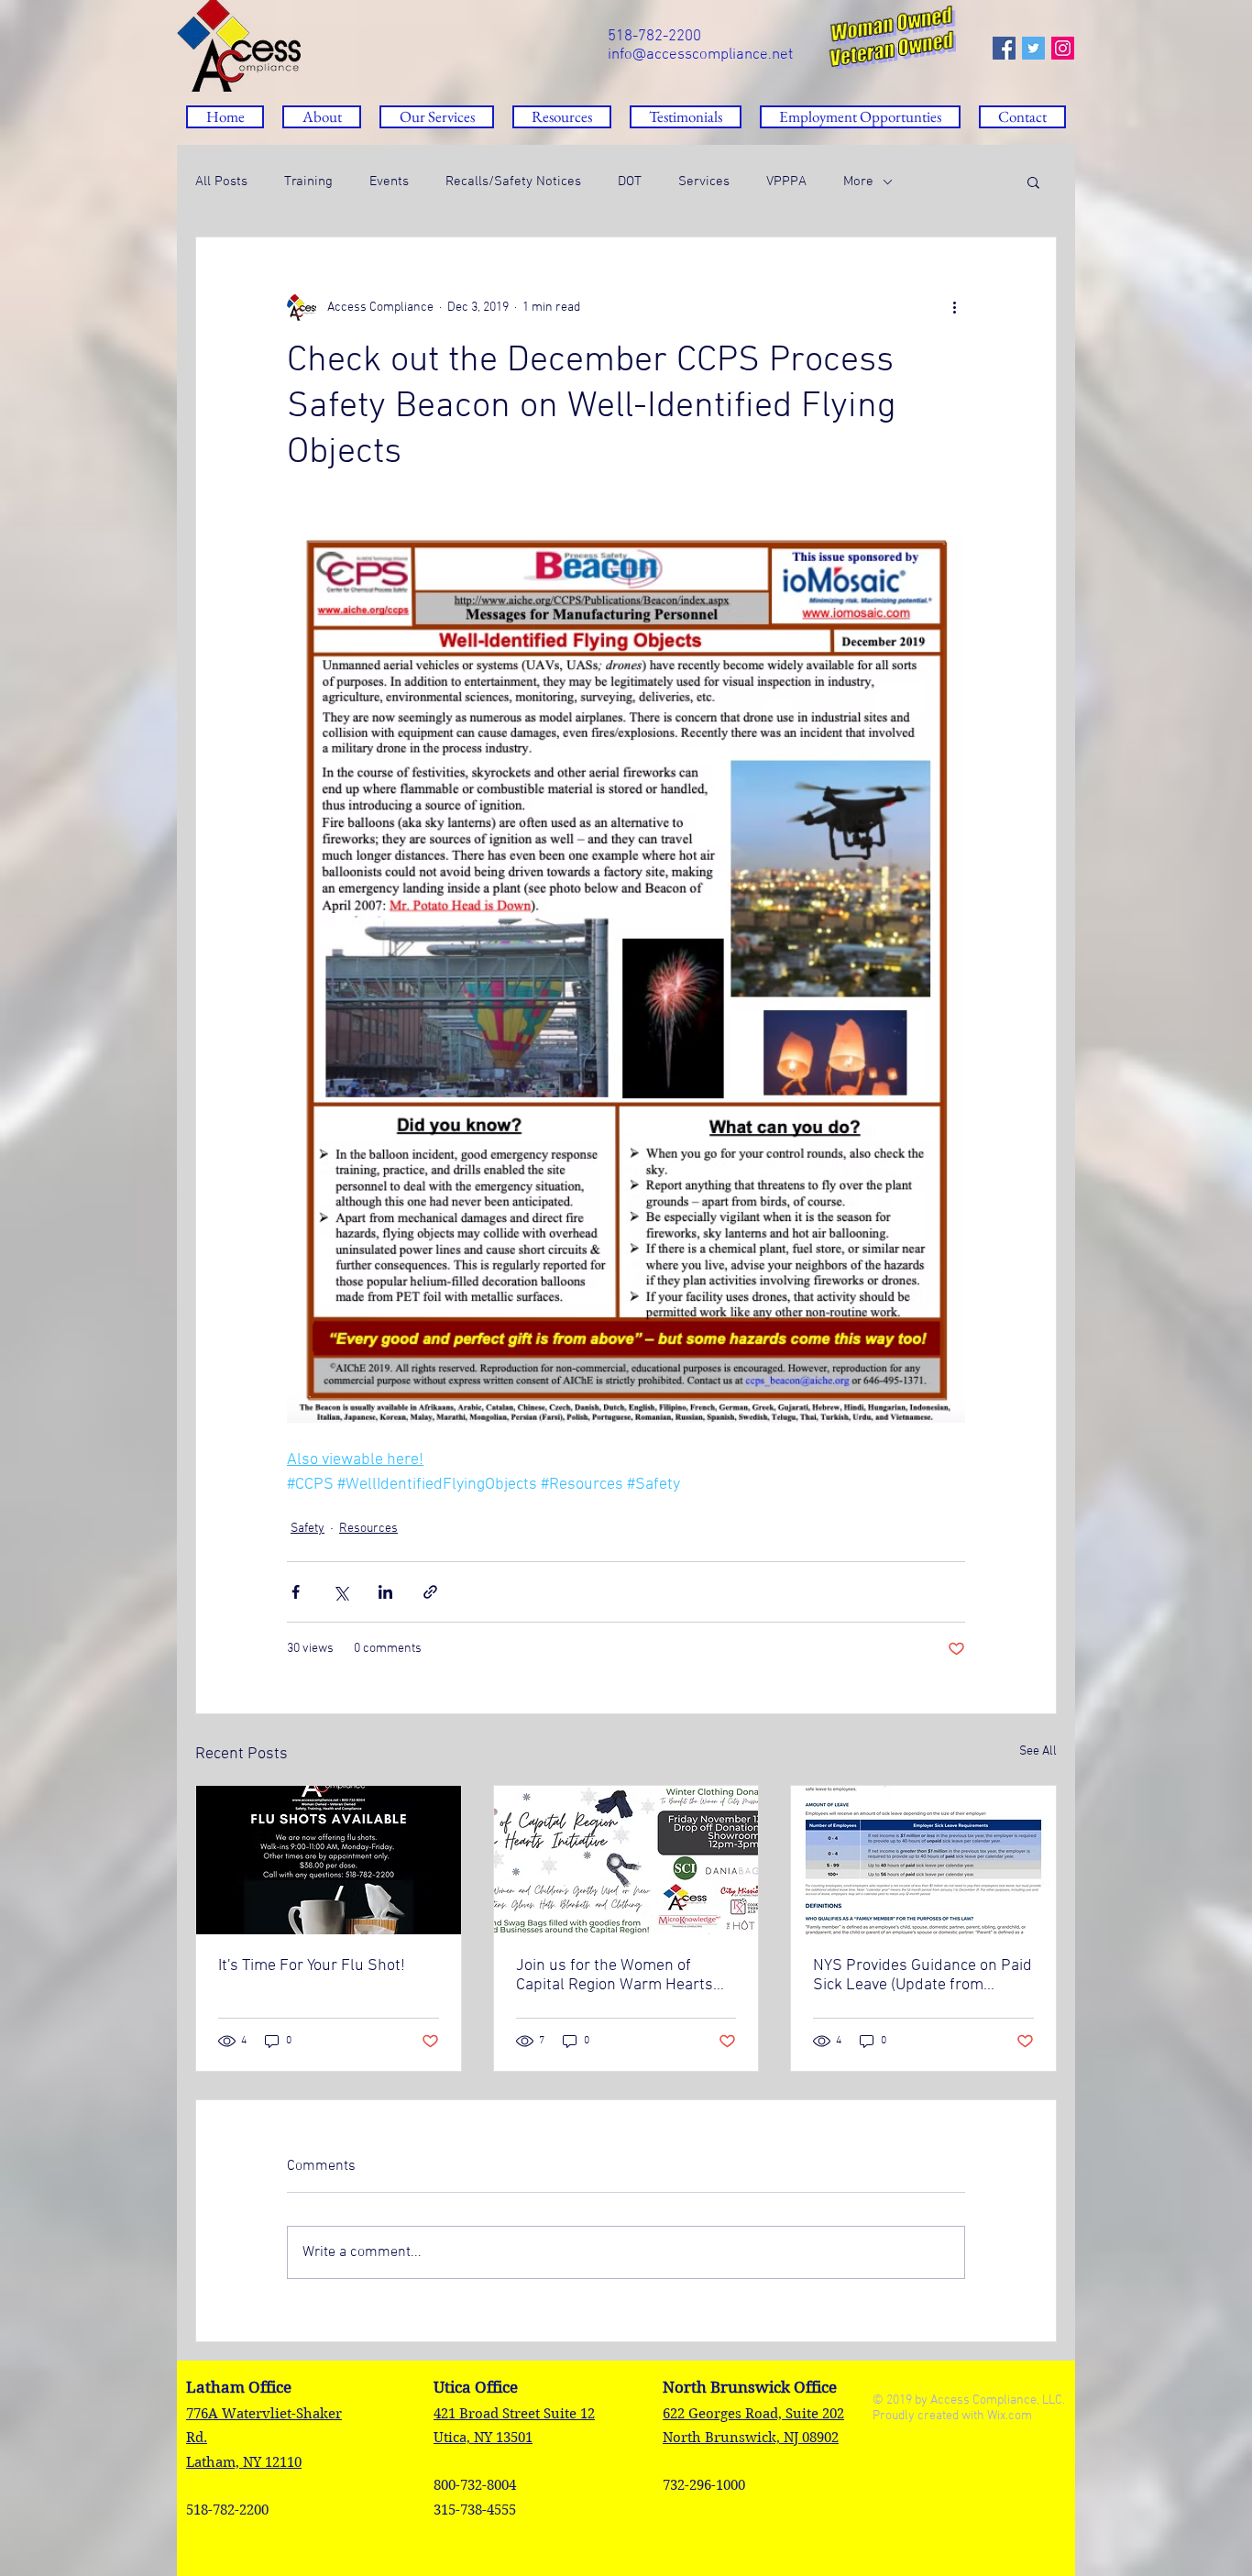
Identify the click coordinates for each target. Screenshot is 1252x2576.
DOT (630, 182)
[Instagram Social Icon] (1063, 48)
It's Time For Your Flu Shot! (312, 1966)
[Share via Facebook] (296, 1592)
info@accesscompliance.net (700, 55)
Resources (368, 1529)
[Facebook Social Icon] (1004, 48)
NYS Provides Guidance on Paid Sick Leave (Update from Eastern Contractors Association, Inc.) (923, 1976)
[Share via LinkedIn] (385, 1592)
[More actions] (954, 307)
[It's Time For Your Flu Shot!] (329, 1860)
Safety (308, 1529)
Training (308, 182)
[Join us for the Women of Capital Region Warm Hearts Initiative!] (626, 1860)
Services (704, 182)
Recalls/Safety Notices (513, 182)
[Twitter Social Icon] (1033, 48)
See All (1038, 1751)
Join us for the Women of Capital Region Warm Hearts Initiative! (615, 1976)
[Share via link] (430, 1592)
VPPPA (786, 182)
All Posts (221, 182)
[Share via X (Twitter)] (340, 1592)
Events (389, 182)
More (858, 182)
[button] (562, 117)
